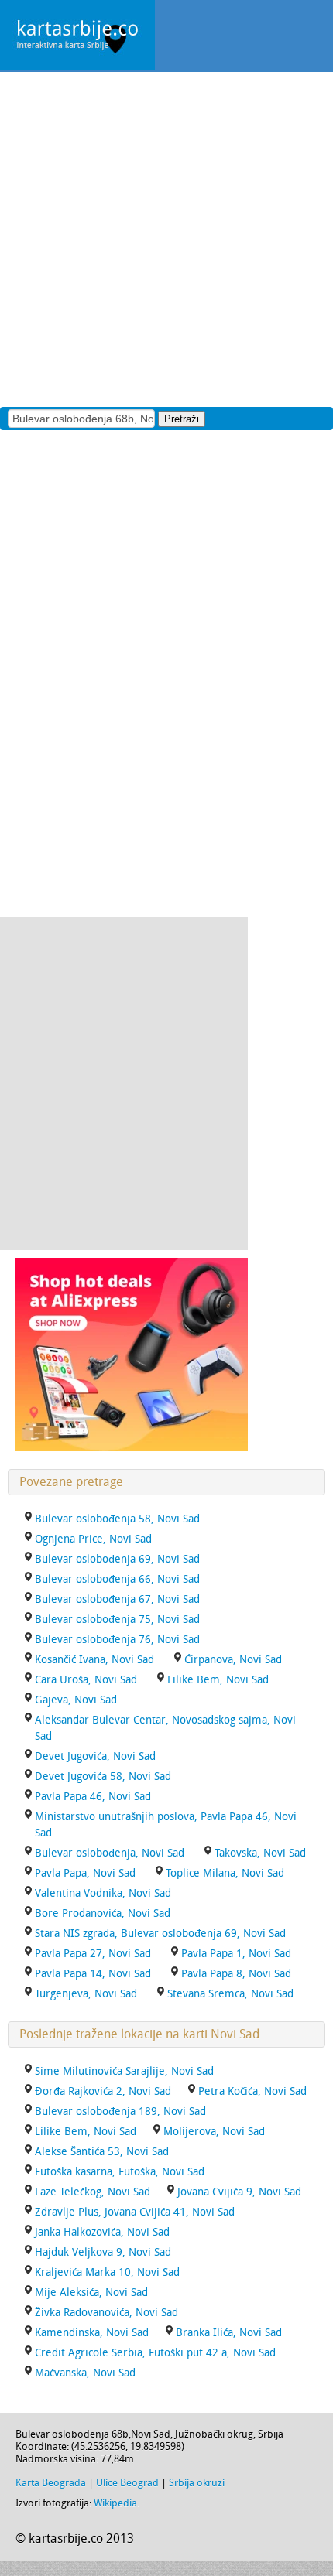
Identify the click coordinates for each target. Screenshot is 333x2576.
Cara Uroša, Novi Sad (86, 1680)
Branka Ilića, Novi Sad (229, 2333)
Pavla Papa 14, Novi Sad (93, 1974)
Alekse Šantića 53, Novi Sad (102, 2152)
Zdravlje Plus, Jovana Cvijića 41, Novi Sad (135, 2212)
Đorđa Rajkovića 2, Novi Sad (103, 2091)
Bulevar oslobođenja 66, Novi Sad (117, 1579)
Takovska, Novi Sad (260, 1853)
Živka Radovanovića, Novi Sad (106, 2313)
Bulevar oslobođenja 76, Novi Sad (117, 1640)
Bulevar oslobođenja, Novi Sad (110, 1853)
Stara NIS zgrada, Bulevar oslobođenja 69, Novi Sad (160, 1934)
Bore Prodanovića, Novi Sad (103, 1913)
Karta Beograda (51, 2483)
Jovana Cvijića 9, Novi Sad (239, 2192)
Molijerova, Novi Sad (214, 2132)
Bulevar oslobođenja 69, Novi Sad (117, 1559)
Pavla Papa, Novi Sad (85, 1873)
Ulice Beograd (127, 2483)
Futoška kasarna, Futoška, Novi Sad (120, 2172)
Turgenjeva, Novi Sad (86, 1994)
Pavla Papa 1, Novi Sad (236, 1954)
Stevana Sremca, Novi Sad (230, 1994)
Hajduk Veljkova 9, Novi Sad (103, 2252)
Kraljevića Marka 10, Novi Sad (107, 2272)
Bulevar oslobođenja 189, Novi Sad (120, 2111)
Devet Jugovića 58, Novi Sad (103, 1777)
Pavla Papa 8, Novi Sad (236, 1974)
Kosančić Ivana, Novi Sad (94, 1660)
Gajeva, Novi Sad (76, 1700)
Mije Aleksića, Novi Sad (91, 2292)
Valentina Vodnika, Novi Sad (103, 1893)
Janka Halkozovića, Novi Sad (102, 2232)
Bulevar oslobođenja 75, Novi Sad (117, 1619)
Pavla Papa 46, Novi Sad (93, 1797)
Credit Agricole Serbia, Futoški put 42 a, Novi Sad (155, 2353)
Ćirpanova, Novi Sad (233, 1660)
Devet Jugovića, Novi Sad (95, 1756)
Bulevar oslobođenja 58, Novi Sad (117, 1519)
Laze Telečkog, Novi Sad (93, 2192)
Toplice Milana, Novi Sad (225, 1873)
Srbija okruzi (197, 2483)
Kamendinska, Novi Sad (92, 2333)
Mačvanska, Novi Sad (85, 2373)
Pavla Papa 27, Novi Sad (93, 1954)
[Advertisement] (166, 238)
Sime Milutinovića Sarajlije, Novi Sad (124, 2071)
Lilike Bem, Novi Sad (218, 1680)
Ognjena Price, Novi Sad (93, 1539)
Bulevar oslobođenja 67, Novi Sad (117, 1599)
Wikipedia (115, 2503)
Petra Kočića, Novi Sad (252, 2091)
